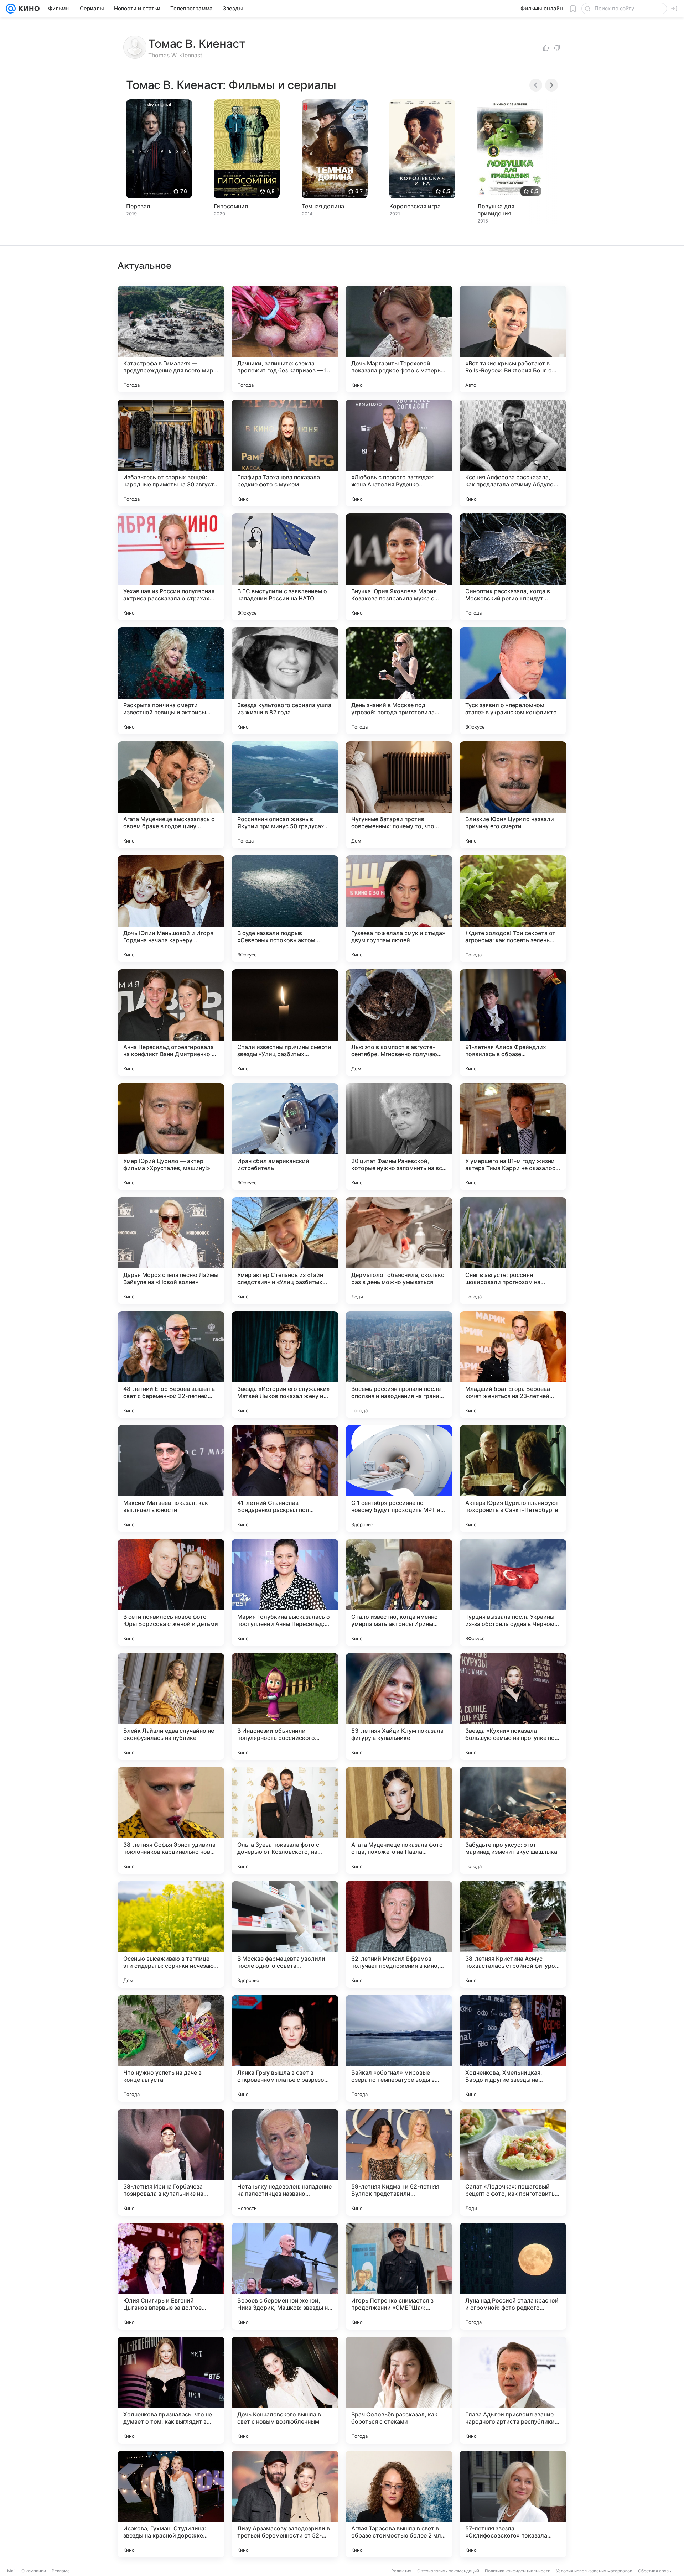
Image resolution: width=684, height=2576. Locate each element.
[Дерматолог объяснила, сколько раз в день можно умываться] (399, 1251)
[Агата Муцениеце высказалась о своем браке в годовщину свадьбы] (171, 795)
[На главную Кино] (28, 9)
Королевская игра (415, 206)
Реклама (61, 2571)
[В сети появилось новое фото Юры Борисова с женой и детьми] (171, 1592)
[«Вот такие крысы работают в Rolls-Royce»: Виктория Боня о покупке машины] (513, 339)
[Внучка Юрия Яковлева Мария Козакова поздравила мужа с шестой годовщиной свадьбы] (399, 567)
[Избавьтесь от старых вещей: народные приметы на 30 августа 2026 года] (171, 453)
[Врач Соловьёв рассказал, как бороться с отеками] (399, 2390)
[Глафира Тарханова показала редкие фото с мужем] (285, 453)
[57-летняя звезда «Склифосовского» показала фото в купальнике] (513, 2504)
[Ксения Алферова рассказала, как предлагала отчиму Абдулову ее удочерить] (513, 453)
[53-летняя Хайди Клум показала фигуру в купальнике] (399, 1706)
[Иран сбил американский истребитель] (285, 1137)
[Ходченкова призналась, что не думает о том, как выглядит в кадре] (171, 2390)
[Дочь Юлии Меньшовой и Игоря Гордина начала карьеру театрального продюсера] (171, 909)
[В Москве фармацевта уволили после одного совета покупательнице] (285, 1934)
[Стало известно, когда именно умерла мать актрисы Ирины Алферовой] (399, 1592)
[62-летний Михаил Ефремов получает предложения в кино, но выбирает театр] (399, 1934)
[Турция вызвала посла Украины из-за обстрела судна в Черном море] (513, 1592)
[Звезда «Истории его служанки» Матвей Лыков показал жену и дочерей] (285, 1365)
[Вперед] (551, 85)
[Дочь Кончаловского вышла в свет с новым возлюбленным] (285, 2390)
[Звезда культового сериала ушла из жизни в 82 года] (285, 681)
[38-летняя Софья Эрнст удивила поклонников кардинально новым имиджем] (171, 1820)
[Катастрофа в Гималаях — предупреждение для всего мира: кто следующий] (171, 339)
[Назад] (536, 85)
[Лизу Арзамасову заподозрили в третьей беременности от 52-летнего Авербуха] (285, 2504)
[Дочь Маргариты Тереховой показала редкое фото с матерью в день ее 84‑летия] (399, 339)
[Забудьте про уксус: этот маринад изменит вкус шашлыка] (513, 1820)
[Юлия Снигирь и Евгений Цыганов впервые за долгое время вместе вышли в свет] (171, 2276)
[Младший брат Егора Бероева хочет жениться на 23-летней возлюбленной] (513, 1365)
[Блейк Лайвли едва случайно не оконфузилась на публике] (171, 1706)
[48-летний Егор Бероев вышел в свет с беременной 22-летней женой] (171, 1365)
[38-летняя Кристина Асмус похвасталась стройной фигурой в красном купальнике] (513, 1934)
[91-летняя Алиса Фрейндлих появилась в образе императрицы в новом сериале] (513, 1023)
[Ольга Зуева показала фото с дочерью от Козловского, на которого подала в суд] (285, 1820)
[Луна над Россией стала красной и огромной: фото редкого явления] (513, 2276)
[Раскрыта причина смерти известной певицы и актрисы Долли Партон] (171, 681)
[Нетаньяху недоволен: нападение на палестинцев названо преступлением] (285, 2162)
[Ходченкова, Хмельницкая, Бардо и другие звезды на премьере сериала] (513, 2048)
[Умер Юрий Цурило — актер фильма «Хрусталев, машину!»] (171, 1137)
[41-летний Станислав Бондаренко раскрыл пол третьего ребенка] (285, 1479)
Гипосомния (231, 206)
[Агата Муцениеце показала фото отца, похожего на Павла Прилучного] (399, 1820)
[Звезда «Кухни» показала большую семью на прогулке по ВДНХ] (513, 1706)
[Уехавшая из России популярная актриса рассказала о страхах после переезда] (171, 567)
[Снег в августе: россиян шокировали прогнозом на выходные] (513, 1251)
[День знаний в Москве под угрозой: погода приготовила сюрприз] (399, 681)
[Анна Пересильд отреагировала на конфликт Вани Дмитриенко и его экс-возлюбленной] (171, 1023)
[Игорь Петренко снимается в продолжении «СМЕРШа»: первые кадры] (399, 2276)
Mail (11, 2571)
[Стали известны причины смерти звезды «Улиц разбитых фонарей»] (285, 1023)
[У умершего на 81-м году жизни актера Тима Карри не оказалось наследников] (513, 1137)
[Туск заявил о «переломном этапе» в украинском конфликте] (513, 681)
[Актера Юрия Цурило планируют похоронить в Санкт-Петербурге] (513, 1479)
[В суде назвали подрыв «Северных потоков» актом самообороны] (285, 909)
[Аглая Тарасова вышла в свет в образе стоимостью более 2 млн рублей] (399, 2504)
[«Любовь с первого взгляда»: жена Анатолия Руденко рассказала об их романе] (399, 453)
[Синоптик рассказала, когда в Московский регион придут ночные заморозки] (513, 567)
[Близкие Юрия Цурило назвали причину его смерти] (513, 795)
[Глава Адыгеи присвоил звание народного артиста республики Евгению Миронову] (513, 2390)
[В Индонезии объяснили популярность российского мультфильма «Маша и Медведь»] (285, 1706)
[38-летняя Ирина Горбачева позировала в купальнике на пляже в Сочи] (171, 2162)
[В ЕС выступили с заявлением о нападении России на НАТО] (285, 567)
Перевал (138, 206)
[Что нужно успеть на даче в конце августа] (171, 2048)
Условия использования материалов (594, 2571)
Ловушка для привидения (496, 210)
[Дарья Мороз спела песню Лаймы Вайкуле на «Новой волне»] (171, 1251)
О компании (34, 2571)
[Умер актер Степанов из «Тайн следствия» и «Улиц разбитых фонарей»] (285, 1251)
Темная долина (323, 206)
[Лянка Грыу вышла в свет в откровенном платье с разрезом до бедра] (285, 2048)
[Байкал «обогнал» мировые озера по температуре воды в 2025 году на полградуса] (399, 2048)
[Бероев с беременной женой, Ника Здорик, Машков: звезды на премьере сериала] (285, 2276)
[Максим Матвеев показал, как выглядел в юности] (171, 1479)
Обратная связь (655, 2571)
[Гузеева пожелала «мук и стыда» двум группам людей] (399, 909)
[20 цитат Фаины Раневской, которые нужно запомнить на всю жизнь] (399, 1137)
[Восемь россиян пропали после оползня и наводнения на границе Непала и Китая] (399, 1365)
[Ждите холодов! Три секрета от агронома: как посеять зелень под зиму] (513, 909)
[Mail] (11, 9)
